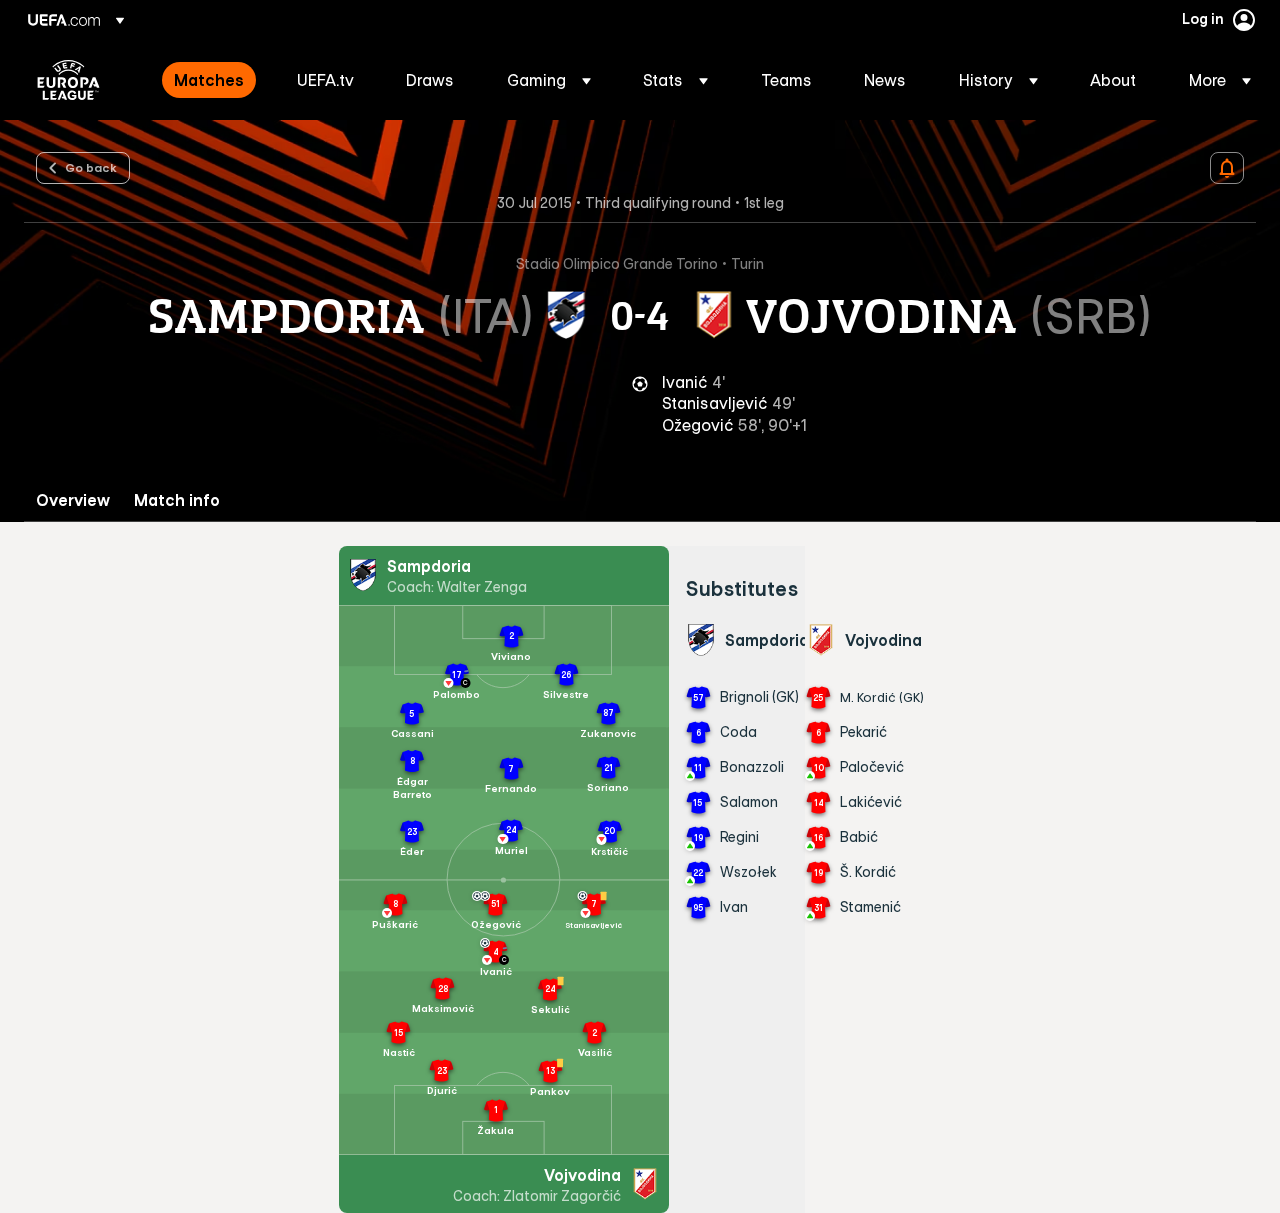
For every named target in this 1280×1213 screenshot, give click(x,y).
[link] (209, 80)
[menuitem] (210, 80)
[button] (549, 80)
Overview (73, 500)
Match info (177, 500)
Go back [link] (91, 167)
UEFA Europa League (68, 80)
